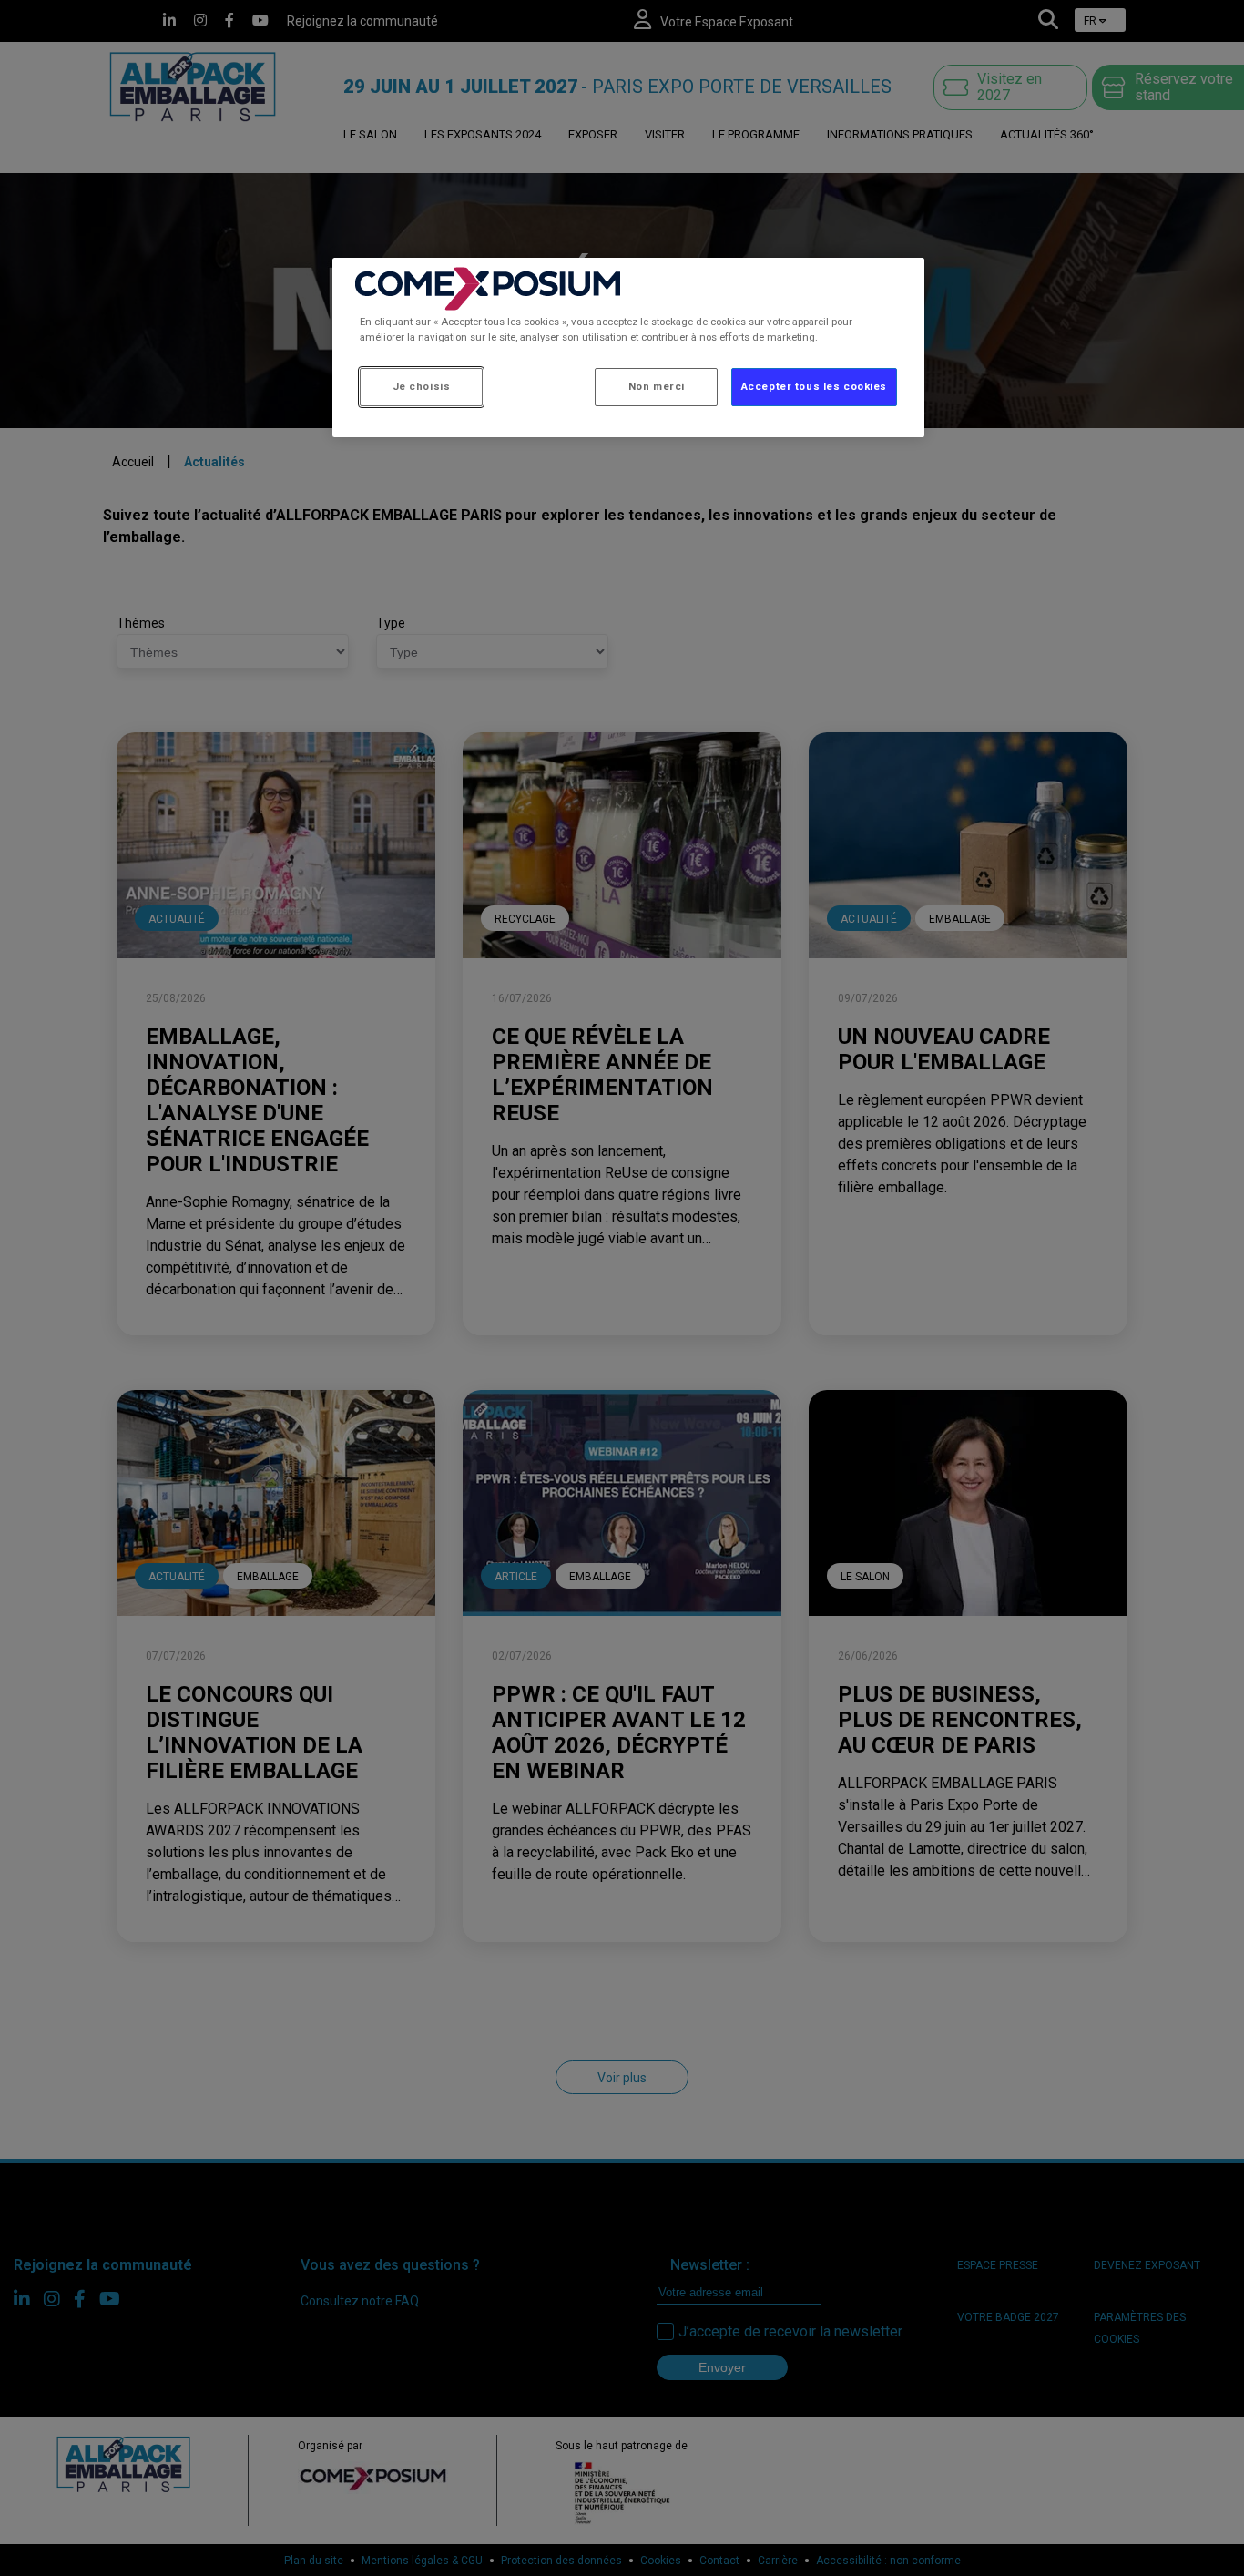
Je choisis (422, 386)
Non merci (657, 386)
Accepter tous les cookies (814, 386)
